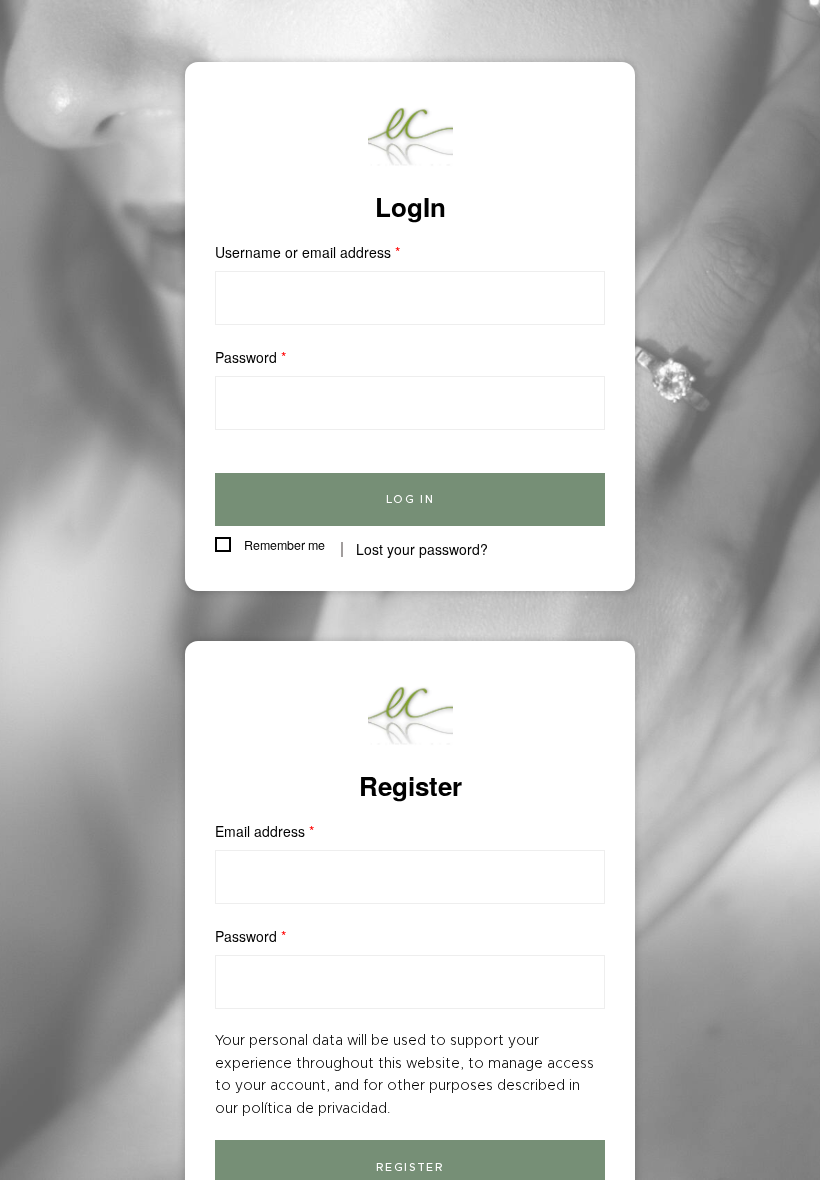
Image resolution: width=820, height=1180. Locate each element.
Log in (410, 499)
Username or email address (307, 252)
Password (250, 357)
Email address (264, 831)
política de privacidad (314, 1108)
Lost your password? (422, 549)
